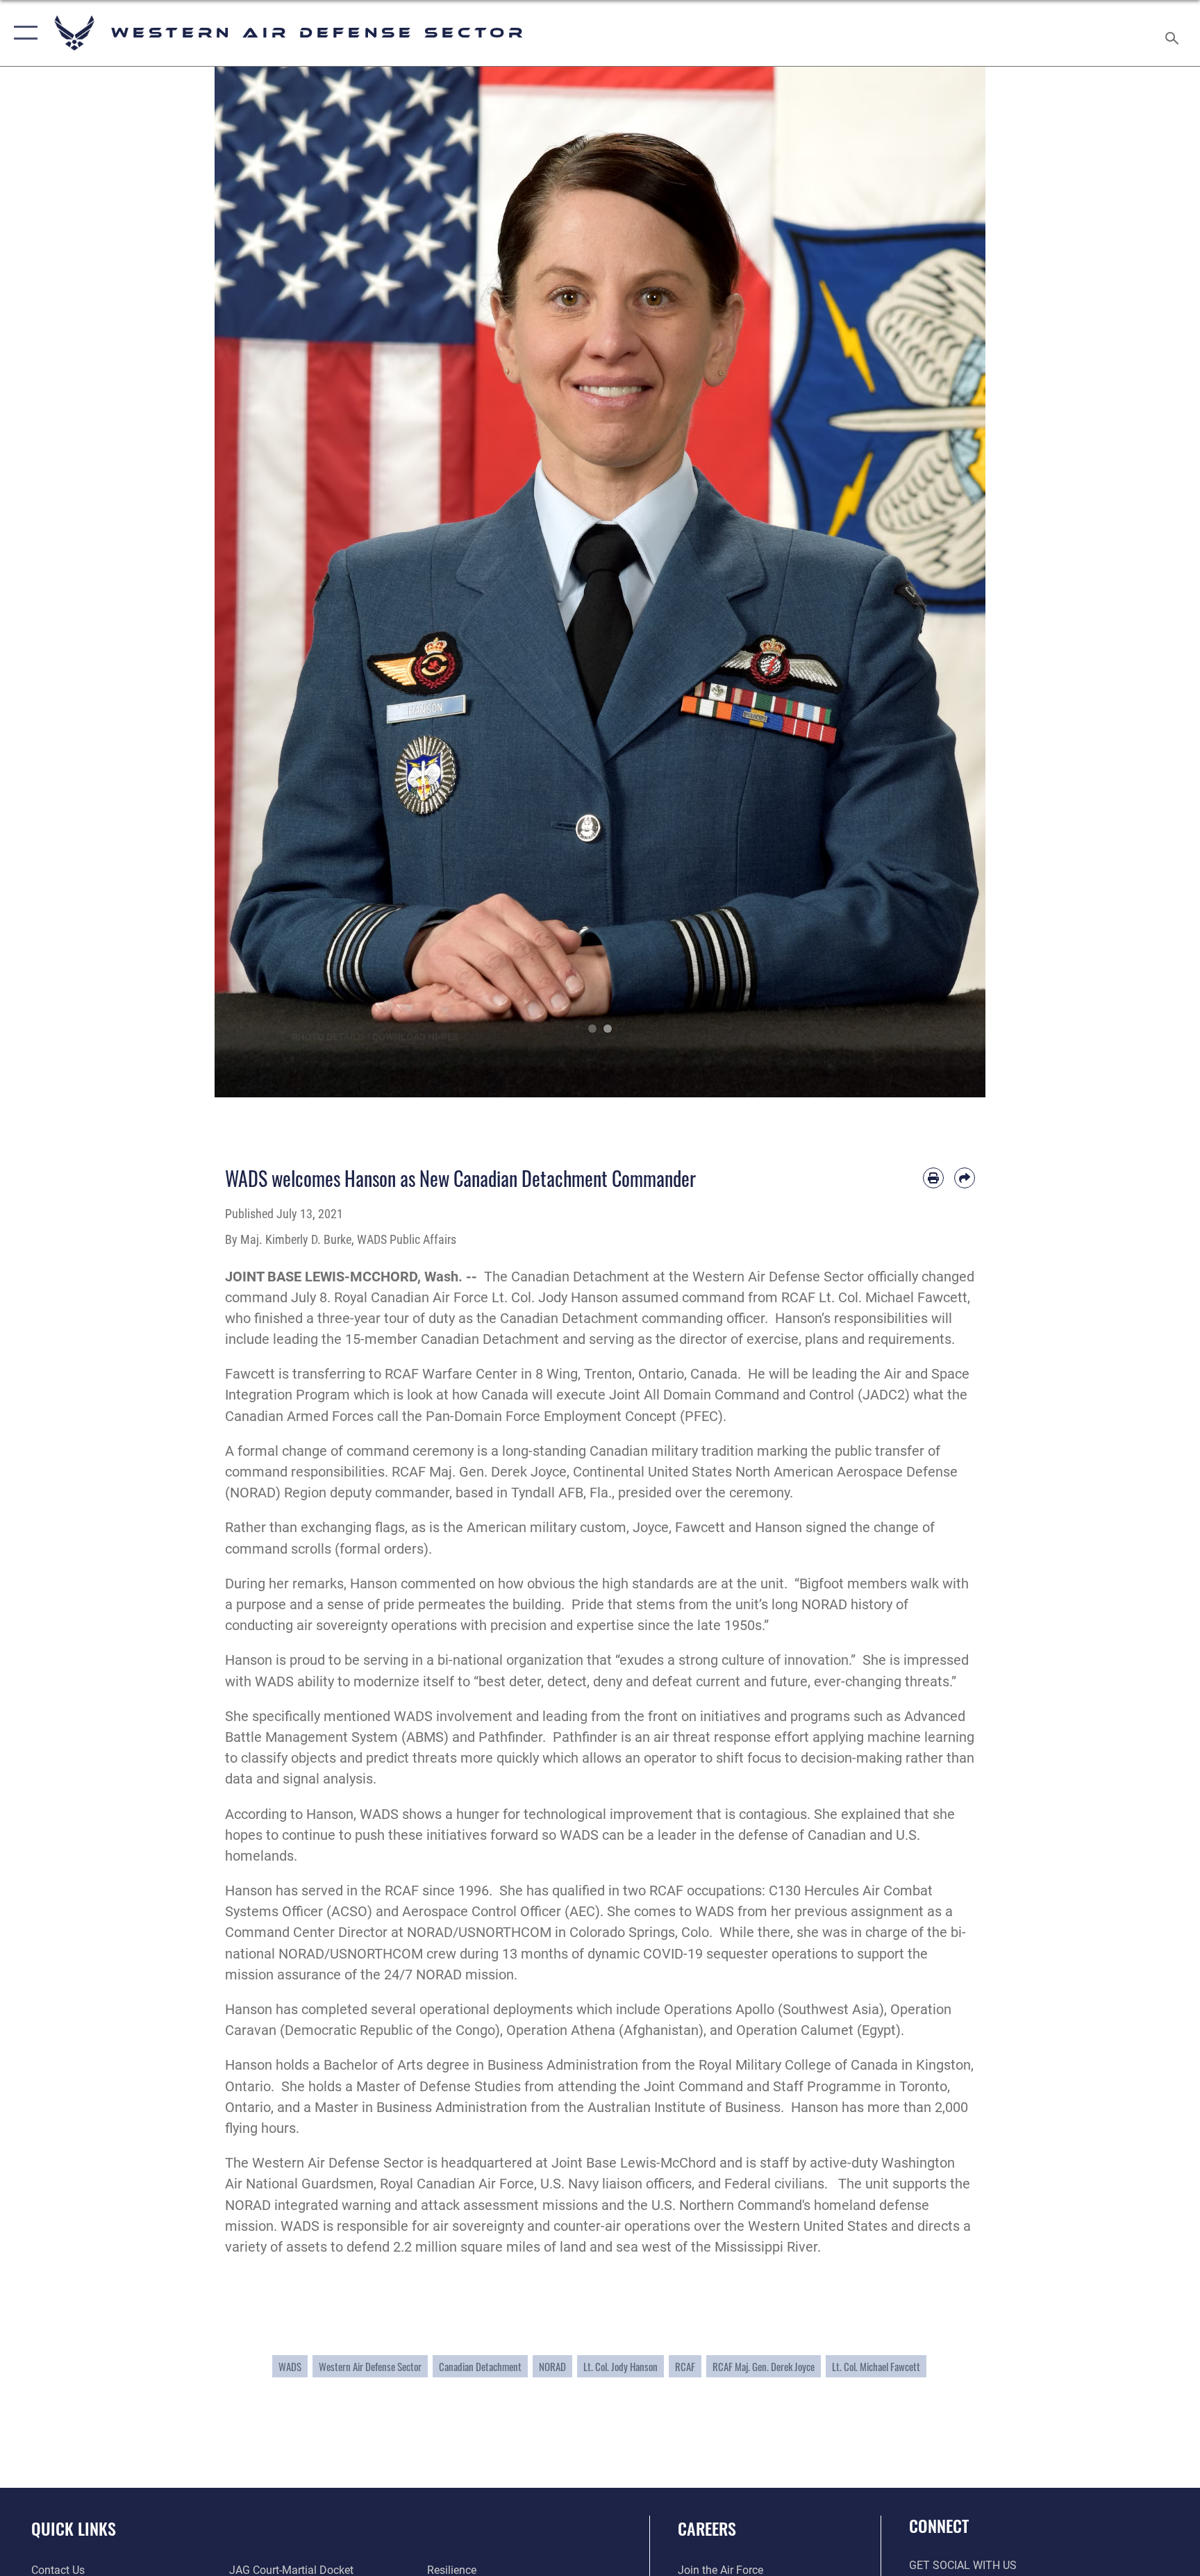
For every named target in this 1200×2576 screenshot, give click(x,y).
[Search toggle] (1174, 33)
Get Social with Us (963, 2565)
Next (947, 582)
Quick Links (74, 2528)
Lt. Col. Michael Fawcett (876, 2366)
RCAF (685, 2366)
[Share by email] (965, 1178)
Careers (707, 2528)
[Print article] (933, 1178)
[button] (23, 33)
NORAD (552, 2366)
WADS (290, 2366)
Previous (253, 582)
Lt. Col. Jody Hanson (620, 2366)
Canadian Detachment (480, 2366)
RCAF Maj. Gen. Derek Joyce (764, 2366)
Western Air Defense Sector (370, 2366)
